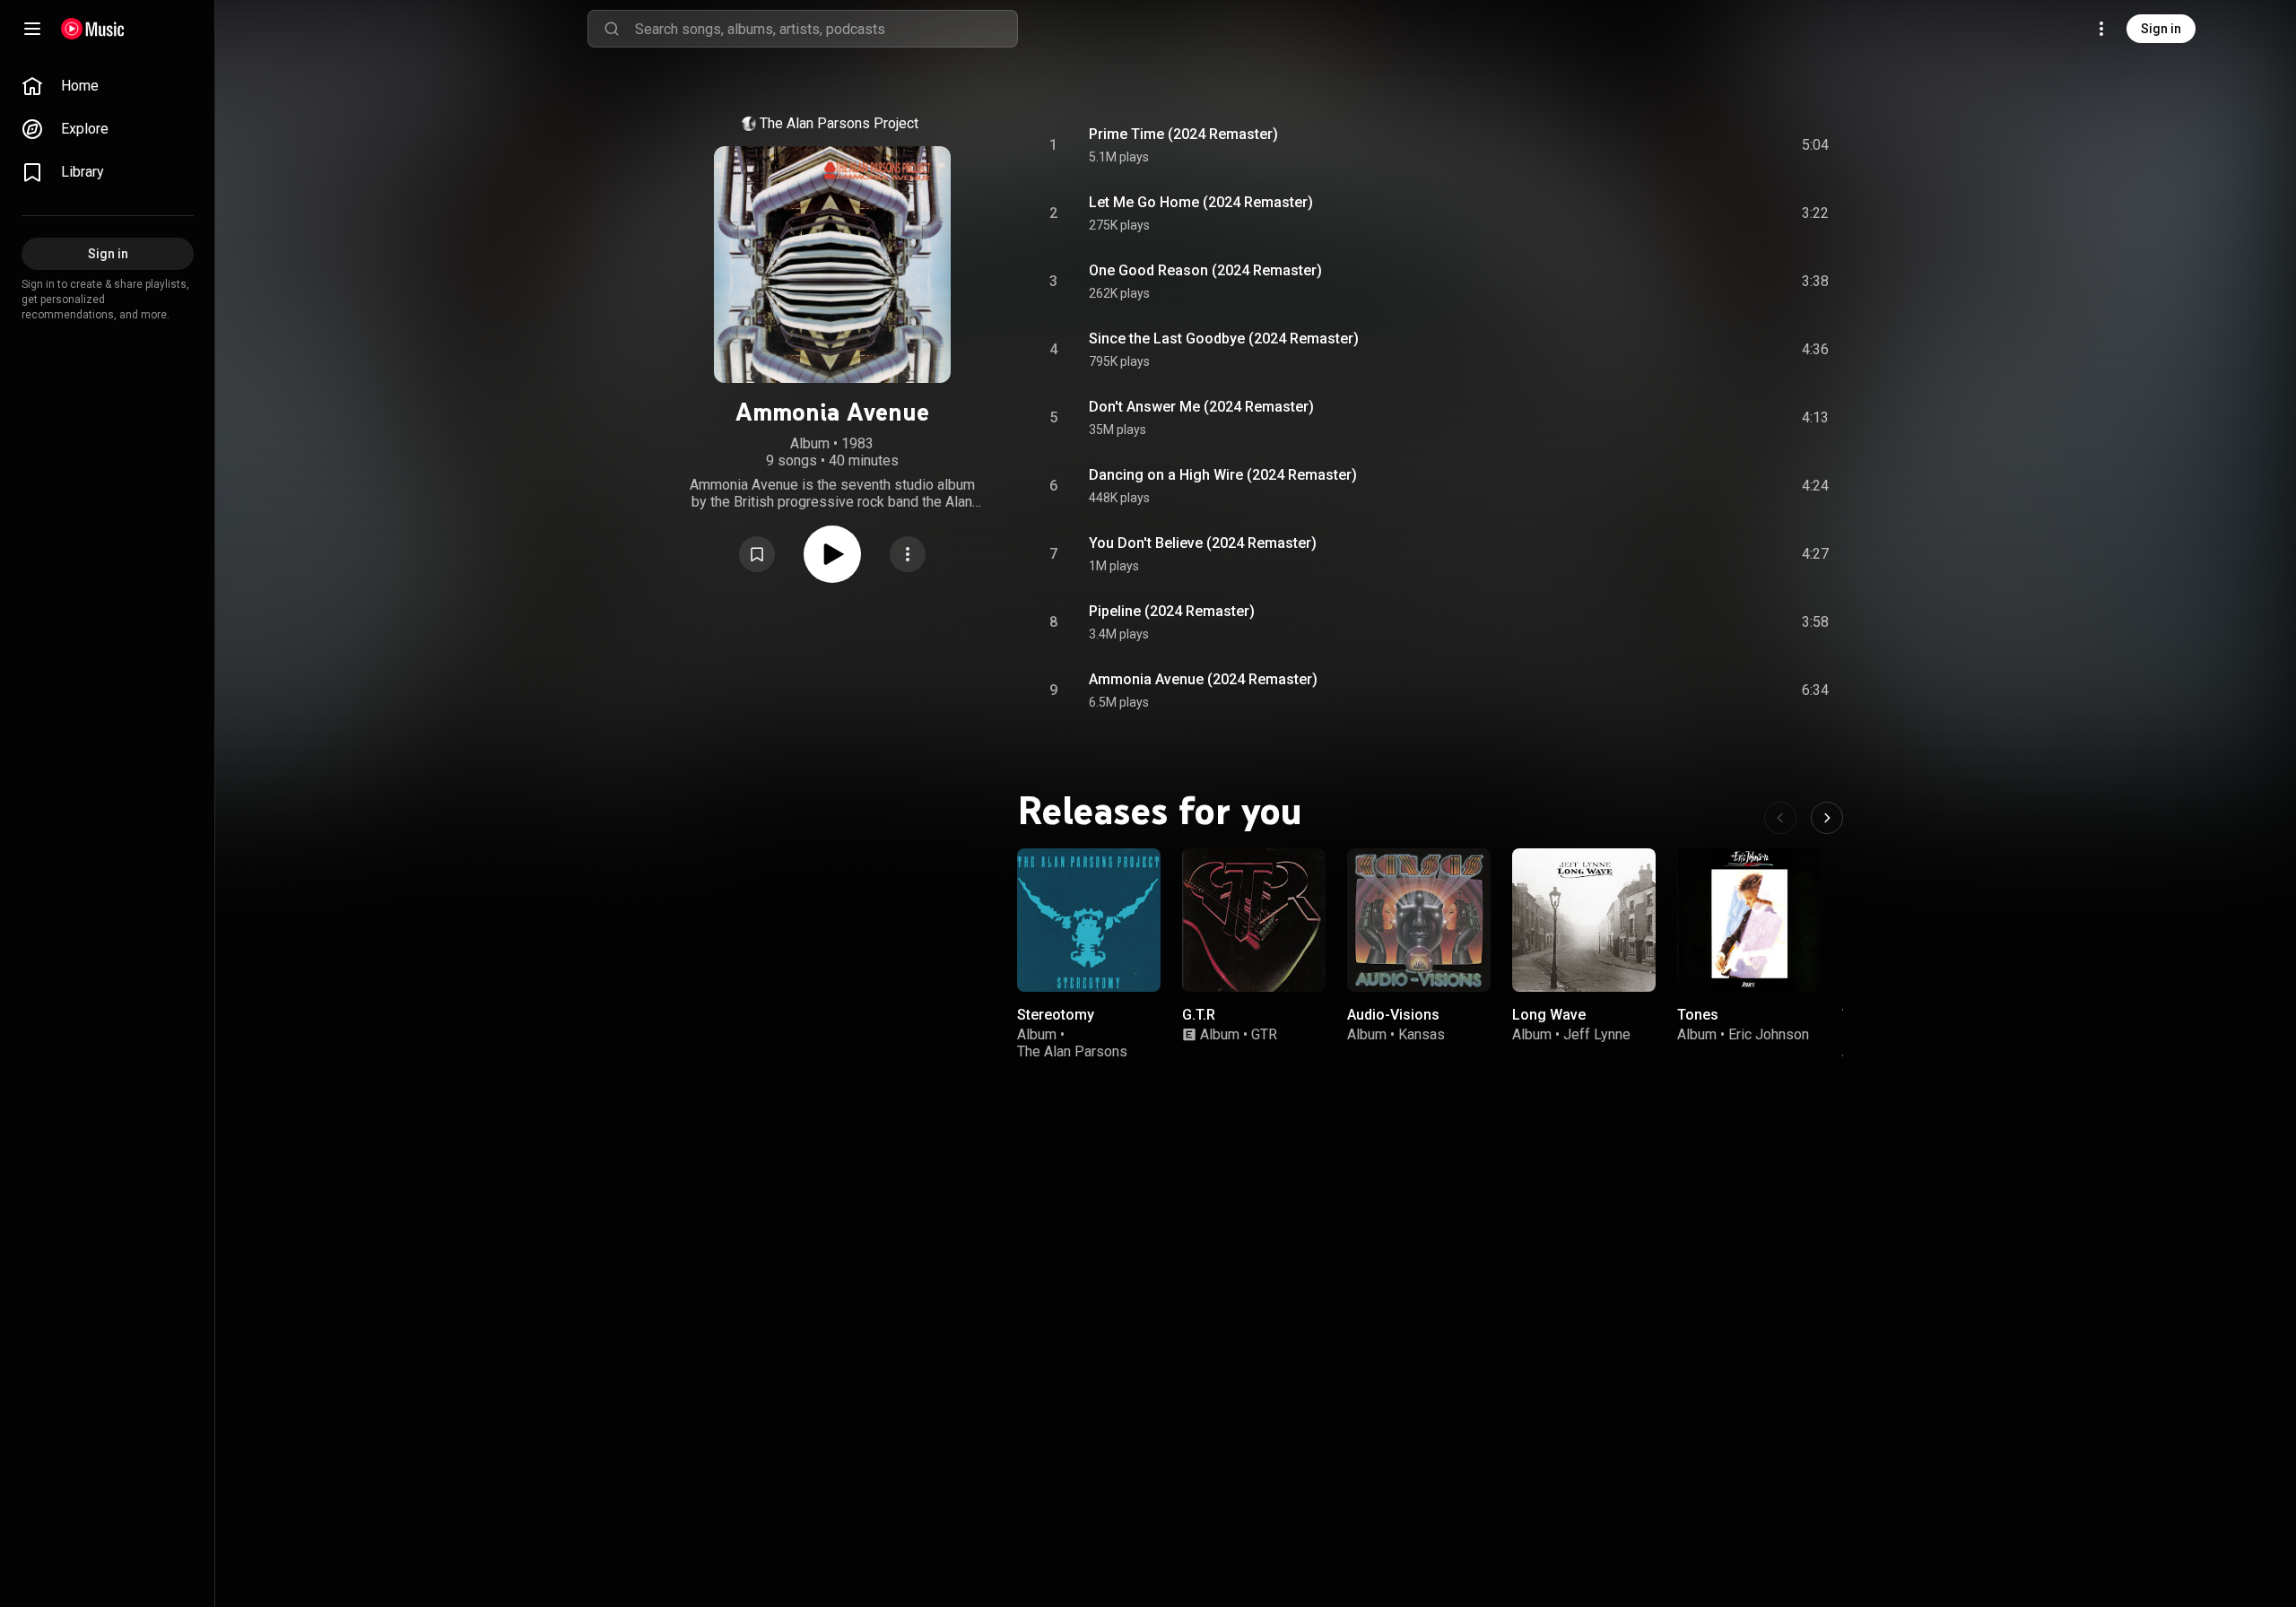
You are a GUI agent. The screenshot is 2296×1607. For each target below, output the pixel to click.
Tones (1698, 1015)
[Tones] (1749, 920)
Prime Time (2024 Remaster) (1183, 134)
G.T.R (1199, 1015)
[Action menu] (908, 554)
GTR (1264, 1034)
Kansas (1422, 1034)
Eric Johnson (1769, 1034)
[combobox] (826, 29)
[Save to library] (757, 554)
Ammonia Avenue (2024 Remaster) (1203, 679)
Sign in (2161, 29)
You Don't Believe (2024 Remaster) (1203, 543)
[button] (757, 554)
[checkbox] (1816, 145)
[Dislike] (1714, 145)
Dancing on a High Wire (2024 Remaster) (1223, 475)
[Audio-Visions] (1419, 920)
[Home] (93, 29)
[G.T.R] (1254, 920)
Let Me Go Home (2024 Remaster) (1201, 202)
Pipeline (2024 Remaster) (1172, 611)
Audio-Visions (1393, 1015)
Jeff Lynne (1597, 1034)
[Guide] (32, 29)
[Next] (1827, 818)
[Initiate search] (612, 29)
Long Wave (1549, 1015)
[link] (108, 86)
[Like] (1680, 145)
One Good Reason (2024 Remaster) (1205, 270)
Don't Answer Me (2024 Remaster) (1201, 407)
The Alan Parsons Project (839, 123)
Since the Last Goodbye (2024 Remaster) (1224, 339)
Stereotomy (1056, 1015)
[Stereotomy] (1089, 920)
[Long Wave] (1584, 920)
